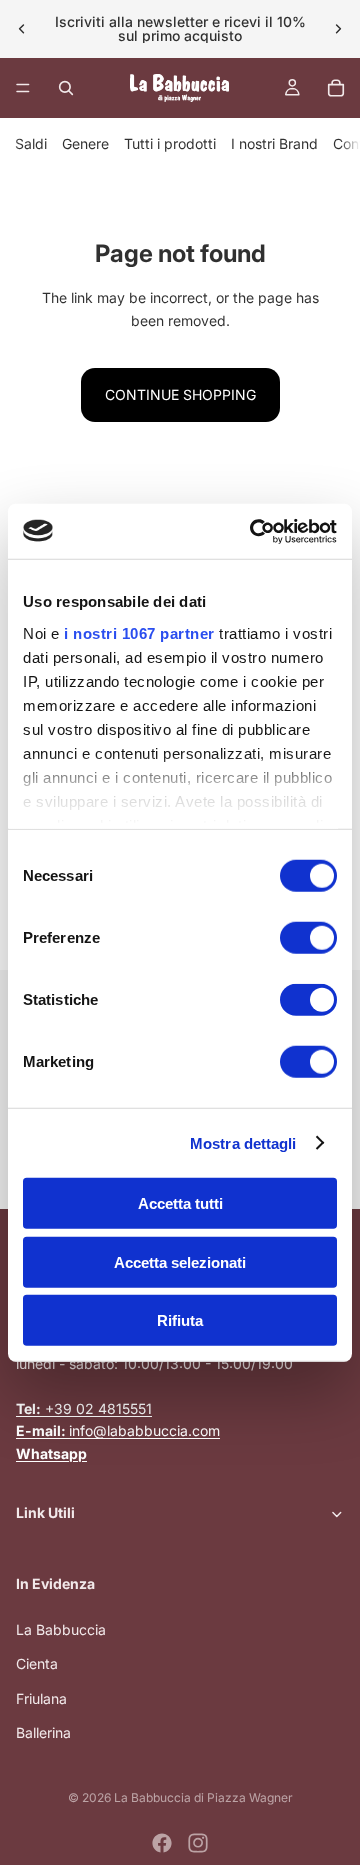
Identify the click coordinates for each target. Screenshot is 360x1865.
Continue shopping (180, 394)
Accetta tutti (180, 1203)
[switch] (308, 938)
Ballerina (43, 1732)
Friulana (41, 1698)
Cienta (37, 1663)
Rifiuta (180, 1320)
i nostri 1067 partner (139, 632)
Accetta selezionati (180, 1261)
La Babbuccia (61, 1629)
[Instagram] (198, 1843)
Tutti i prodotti (170, 143)
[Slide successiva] (338, 29)
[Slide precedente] (22, 29)
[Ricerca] (66, 88)
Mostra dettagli (243, 1142)
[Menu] (23, 88)
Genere (85, 143)
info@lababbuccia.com (118, 1430)
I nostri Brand (274, 143)
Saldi (31, 143)
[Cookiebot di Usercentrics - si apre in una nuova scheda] (254, 531)
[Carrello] (336, 88)
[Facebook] (162, 1843)
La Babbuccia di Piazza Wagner (203, 1797)
